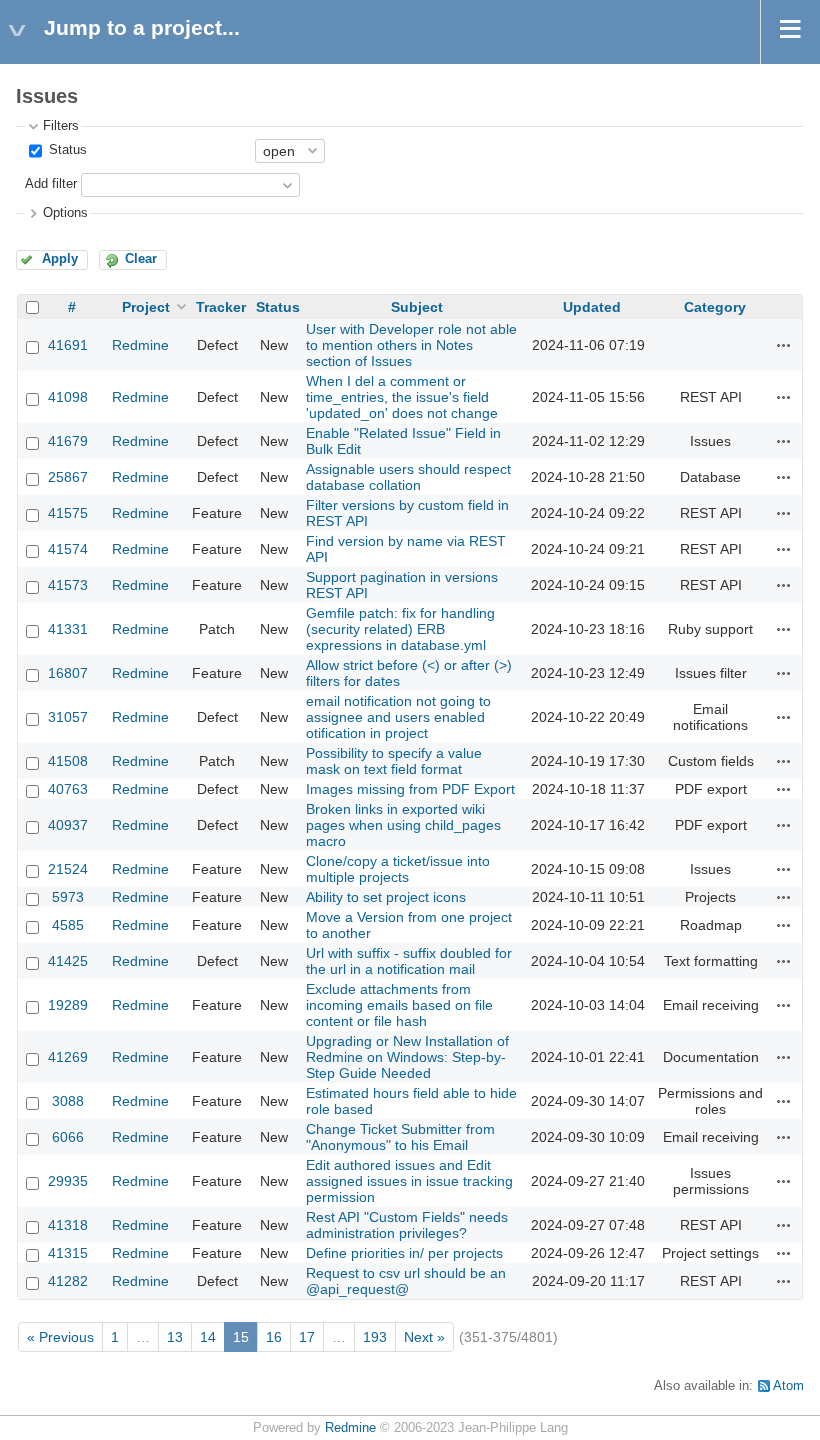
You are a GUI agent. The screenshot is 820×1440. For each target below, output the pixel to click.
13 (175, 1337)
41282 (68, 1281)
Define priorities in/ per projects (404, 1253)
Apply (60, 259)
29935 (68, 1181)
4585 (68, 925)
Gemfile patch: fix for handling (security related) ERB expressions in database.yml (400, 629)
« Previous (60, 1337)
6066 (68, 1137)
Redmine (140, 345)
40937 (68, 825)
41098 (68, 397)
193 (375, 1337)
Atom (788, 1386)
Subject (417, 307)
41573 (68, 585)
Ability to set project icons (386, 897)
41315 (68, 1253)
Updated (592, 307)
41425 (68, 961)
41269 (68, 1057)
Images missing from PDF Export (410, 789)
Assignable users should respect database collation (408, 477)
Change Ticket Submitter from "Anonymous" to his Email (400, 1137)
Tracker (221, 307)
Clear (141, 259)
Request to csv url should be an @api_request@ (406, 1281)
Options (65, 213)
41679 (68, 441)
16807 (68, 673)
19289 (68, 1005)
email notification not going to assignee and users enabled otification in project (398, 717)
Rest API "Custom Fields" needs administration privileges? (407, 1225)
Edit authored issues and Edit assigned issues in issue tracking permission (409, 1181)
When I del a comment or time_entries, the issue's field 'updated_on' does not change (402, 397)
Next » (424, 1337)
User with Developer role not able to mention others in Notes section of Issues (411, 345)
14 (208, 1337)
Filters (61, 126)
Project (146, 307)
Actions (784, 345)
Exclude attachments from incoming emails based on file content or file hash (399, 1005)
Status (66, 150)
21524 (68, 869)
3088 (68, 1101)
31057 (68, 717)
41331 (68, 629)
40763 (68, 789)
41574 (68, 549)
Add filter (51, 184)
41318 (68, 1225)
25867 (68, 477)
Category (715, 307)
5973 (68, 897)
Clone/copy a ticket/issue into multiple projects (398, 869)
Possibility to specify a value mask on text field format (394, 761)
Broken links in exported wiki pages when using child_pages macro (403, 825)
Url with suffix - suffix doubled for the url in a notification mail (409, 961)
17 (307, 1337)
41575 (68, 513)
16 (274, 1337)
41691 (68, 345)
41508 (68, 761)
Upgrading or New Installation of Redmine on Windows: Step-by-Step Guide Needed (407, 1057)
